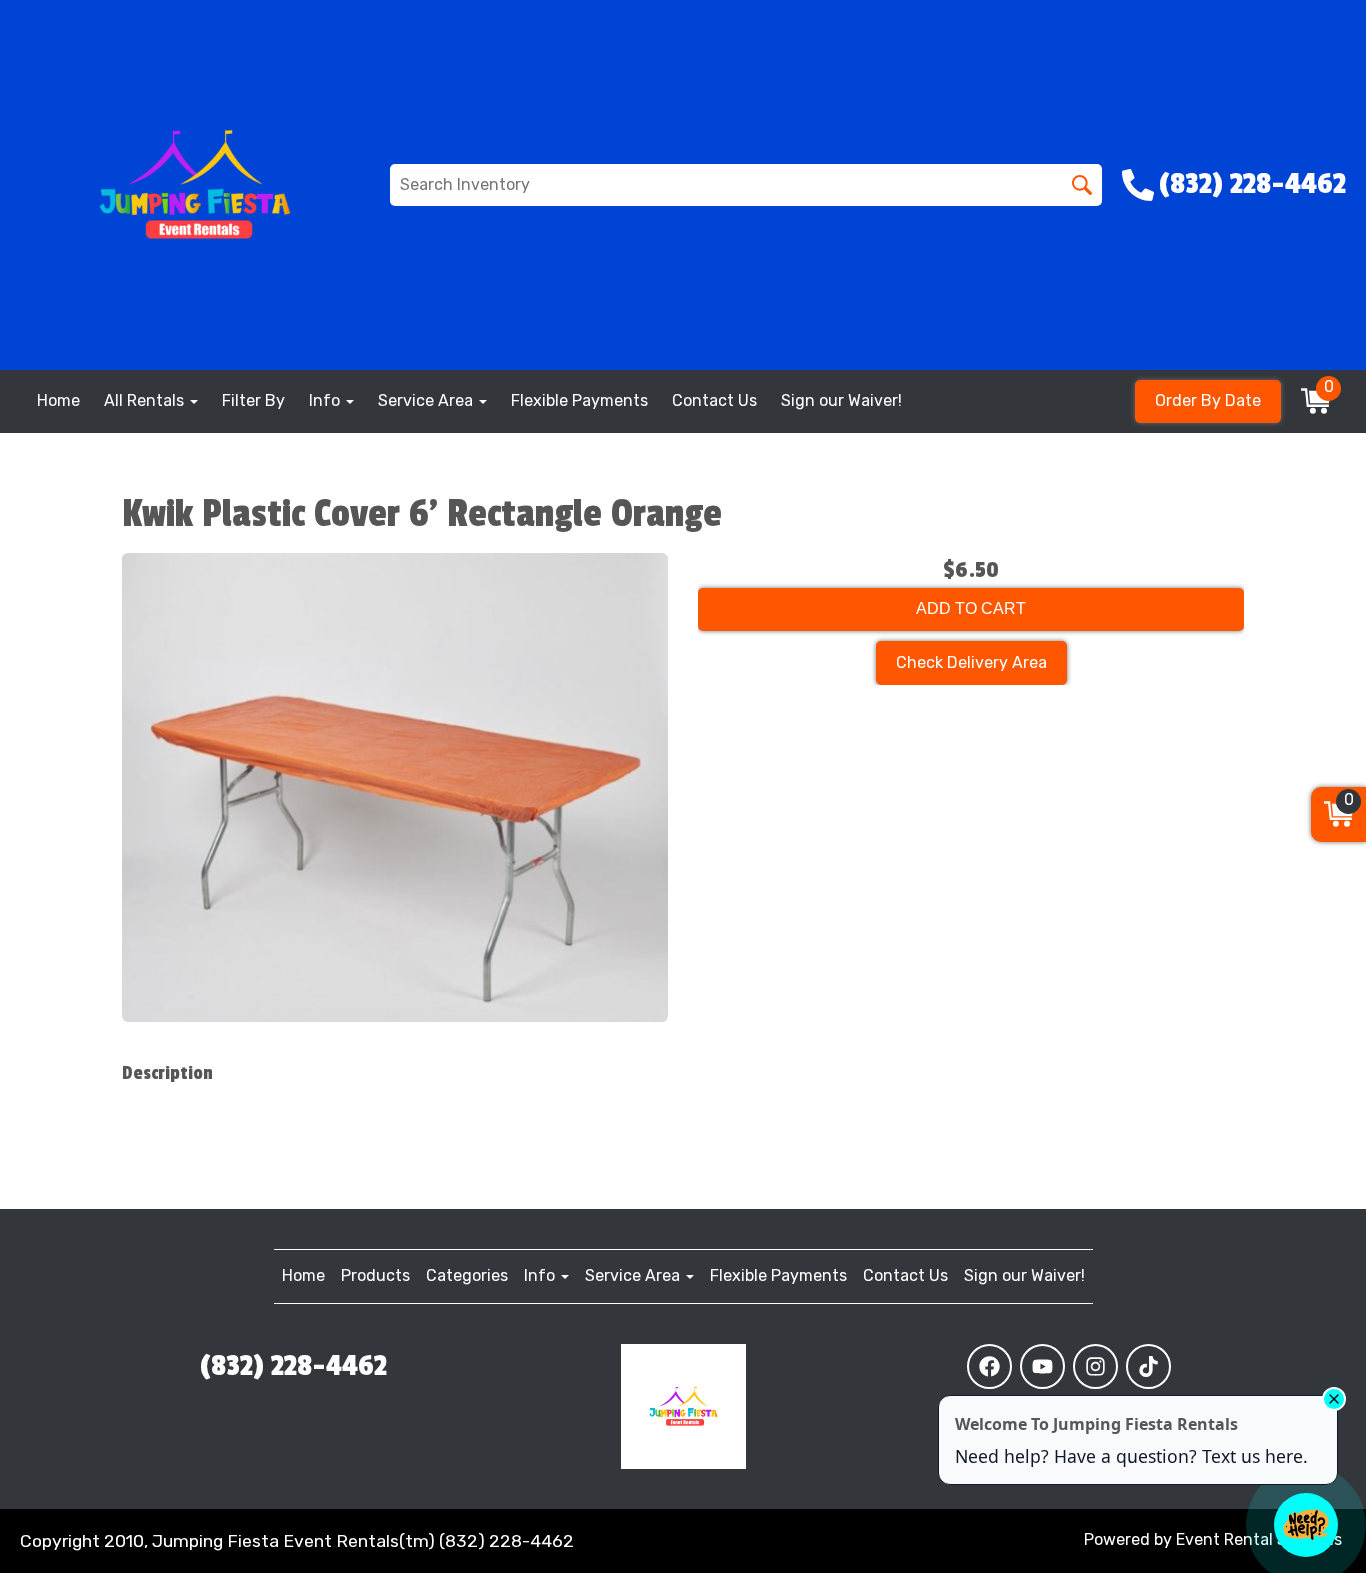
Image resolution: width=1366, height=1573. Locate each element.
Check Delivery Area (971, 662)
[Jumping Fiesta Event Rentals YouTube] (1042, 1366)
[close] (1334, 1399)
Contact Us (714, 400)
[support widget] (1306, 1525)
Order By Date (1208, 400)
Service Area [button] (427, 400)
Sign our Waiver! (841, 400)
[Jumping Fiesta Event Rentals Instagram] (1095, 1366)
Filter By (253, 400)
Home (58, 400)
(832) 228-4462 (293, 1366)
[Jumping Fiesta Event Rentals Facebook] (989, 1366)
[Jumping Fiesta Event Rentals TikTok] (1148, 1366)
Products (375, 1275)
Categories (467, 1275)
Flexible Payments (579, 400)
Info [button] (326, 400)
